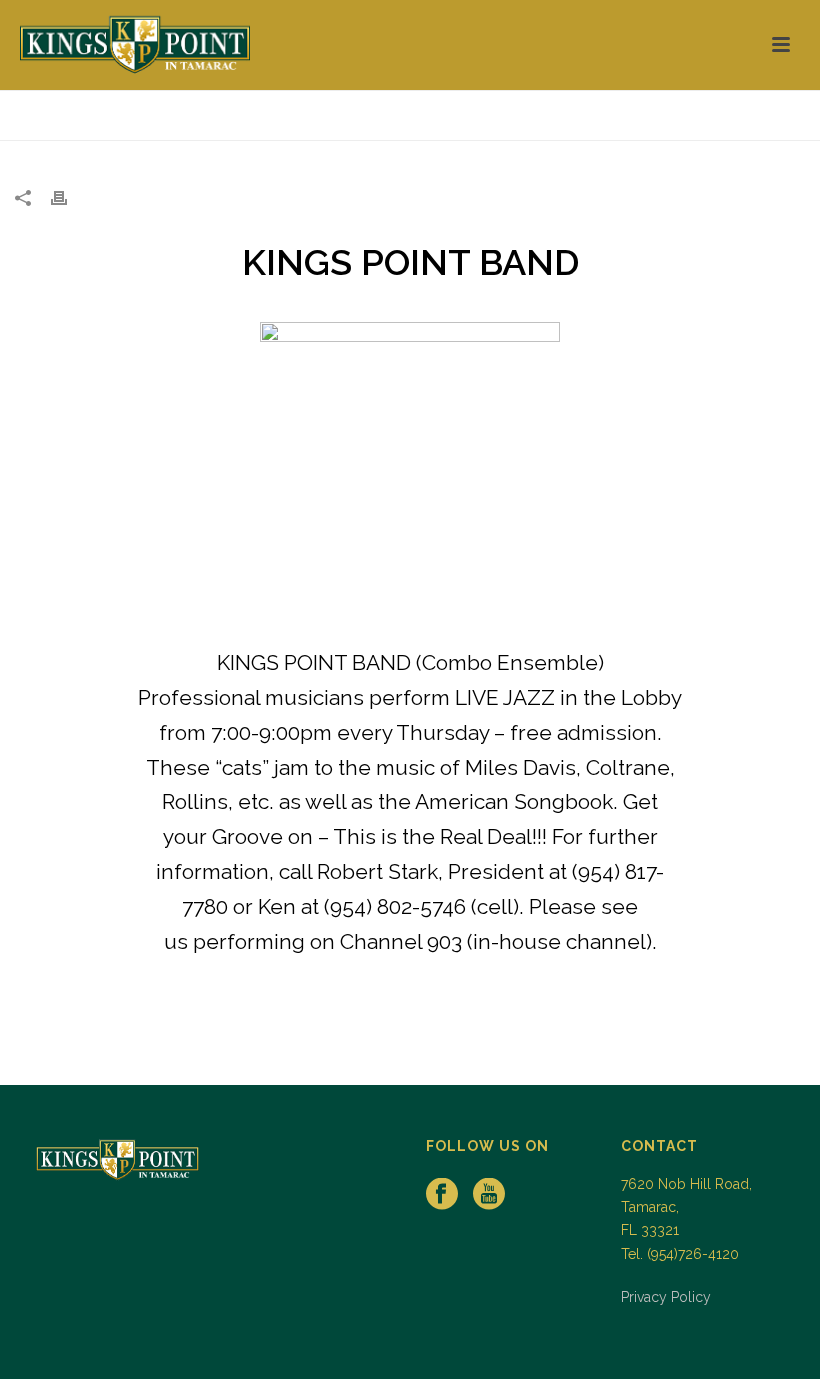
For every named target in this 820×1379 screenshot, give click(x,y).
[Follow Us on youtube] (489, 1195)
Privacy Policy (666, 1297)
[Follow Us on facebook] (442, 1195)
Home (705, 121)
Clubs (757, 121)
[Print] (69, 197)
